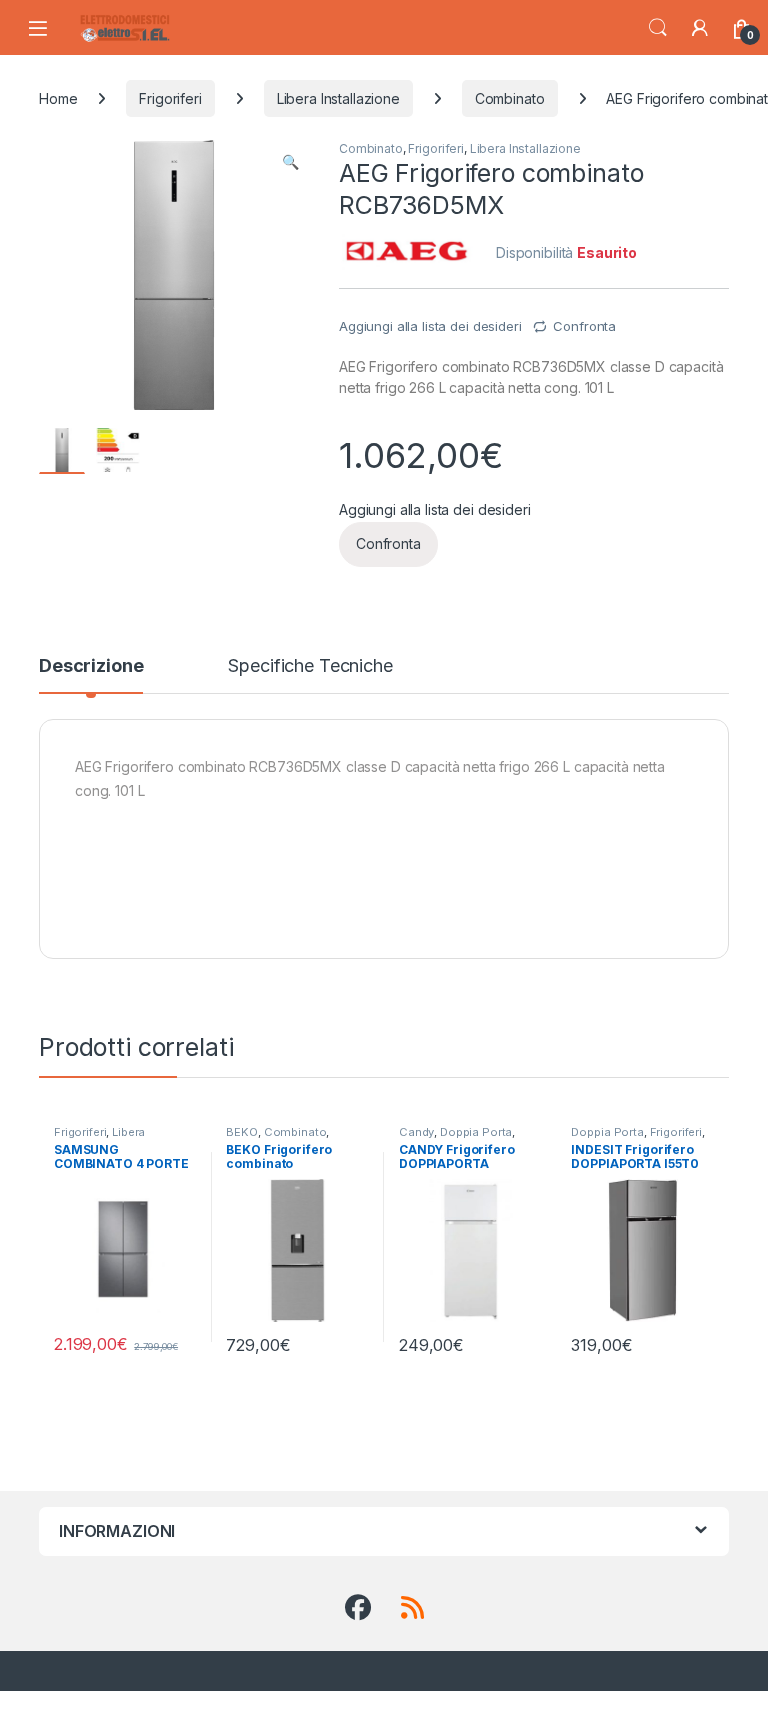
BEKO (241, 1132)
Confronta (584, 326)
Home (58, 98)
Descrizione (91, 666)
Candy (416, 1132)
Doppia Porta (476, 1132)
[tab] (91, 675)
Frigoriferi (170, 98)
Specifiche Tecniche (310, 666)
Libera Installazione (338, 98)
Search (658, 28)
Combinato (510, 98)
